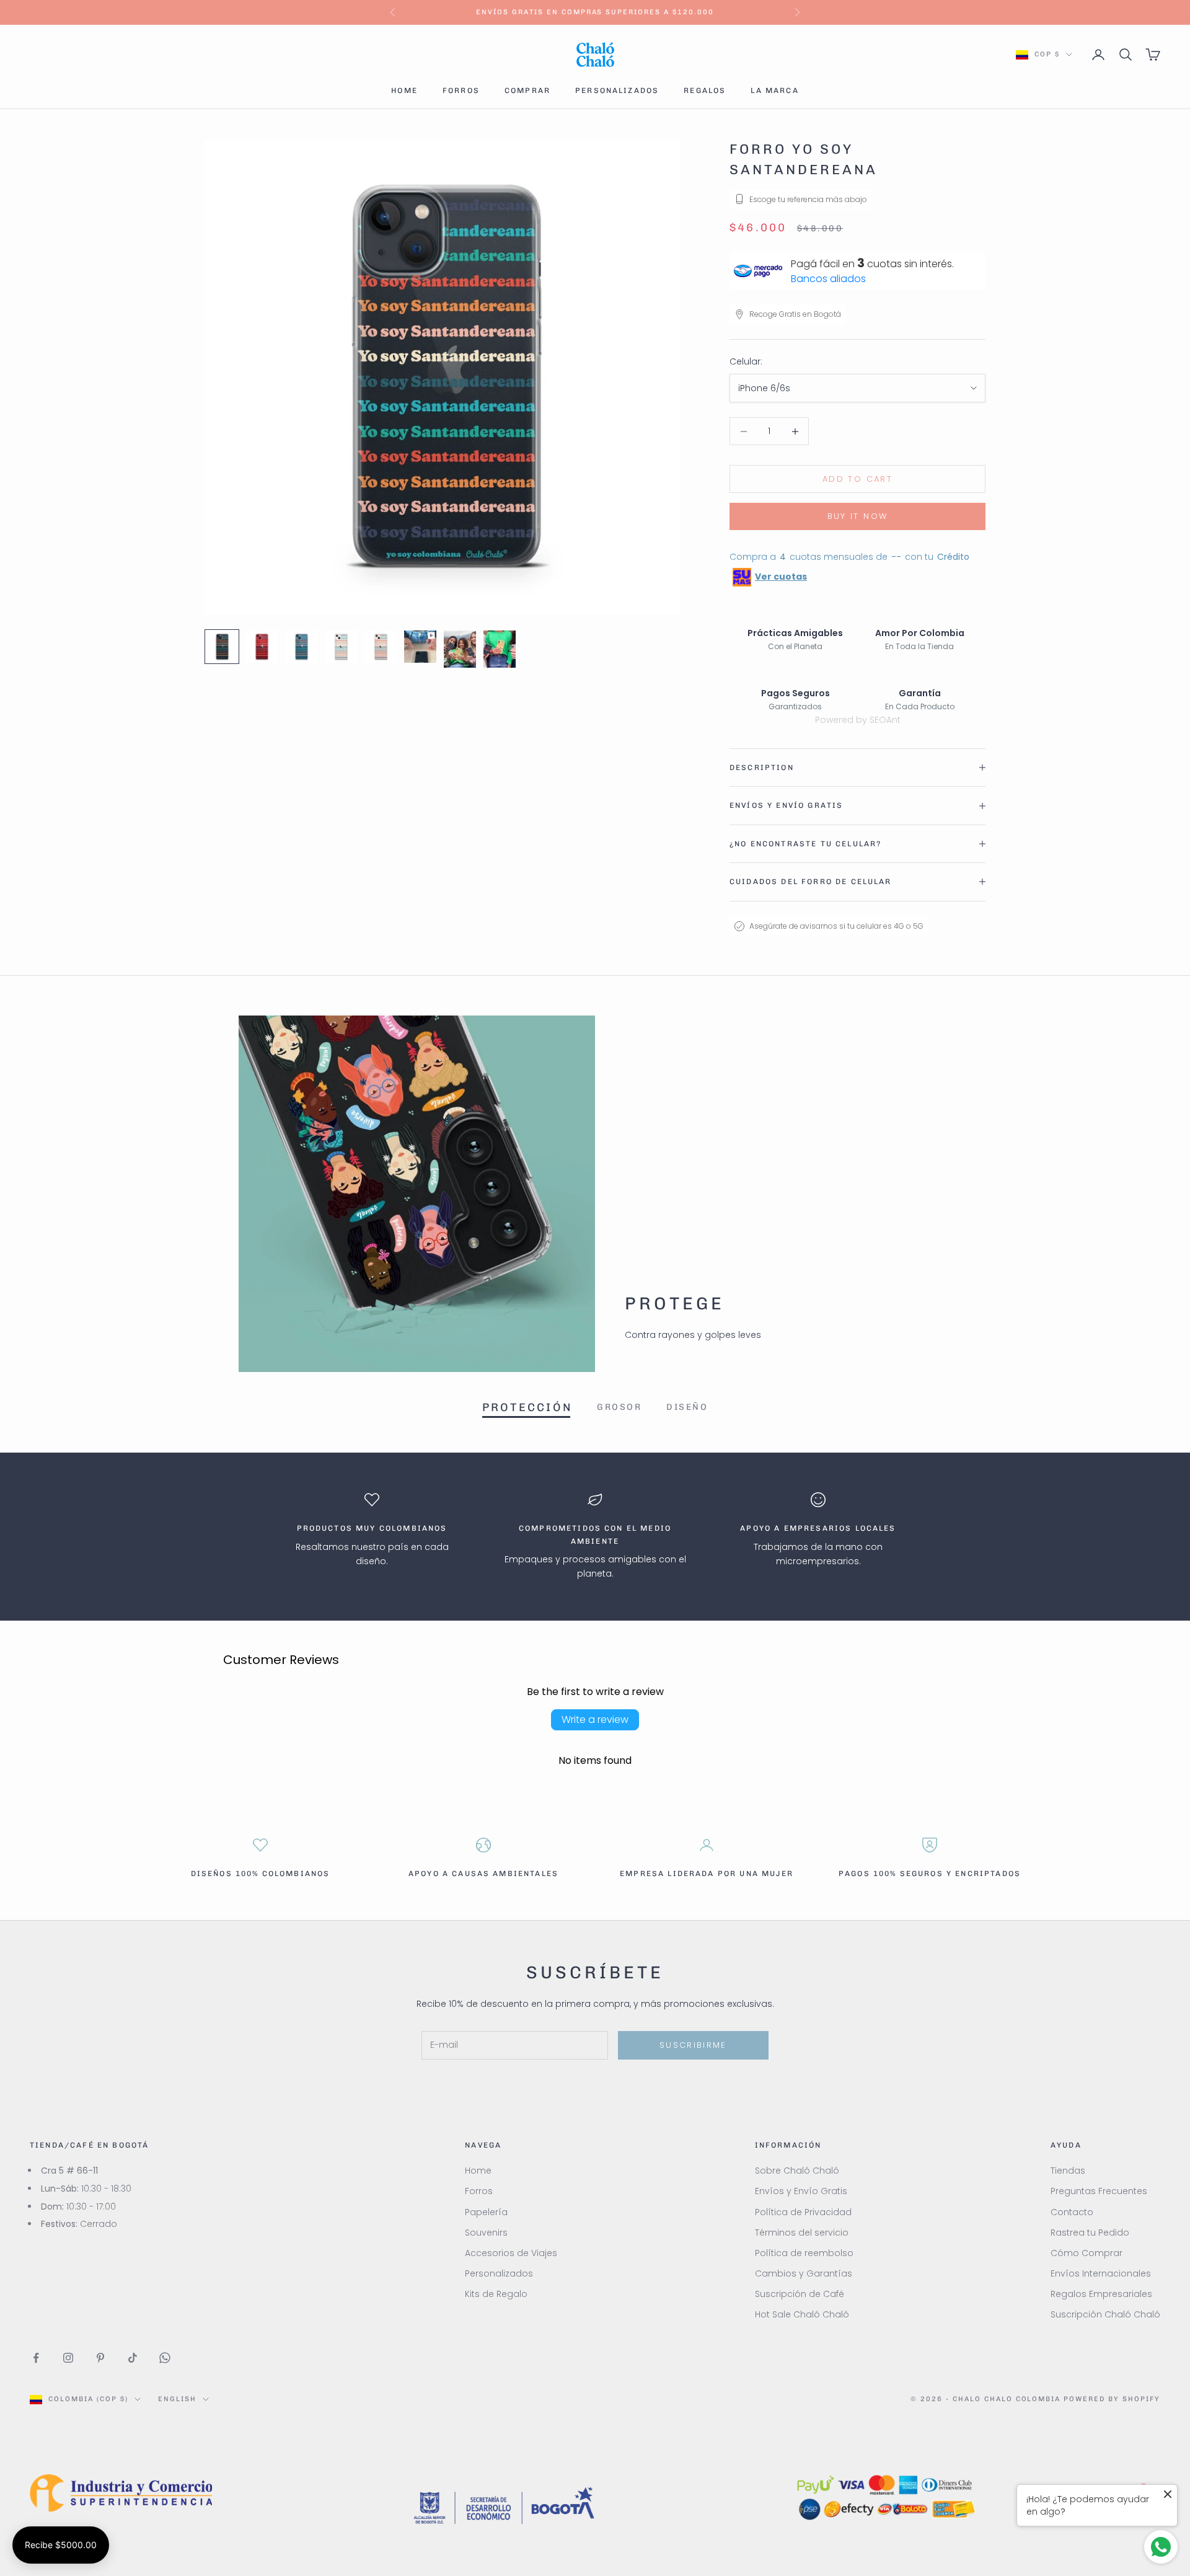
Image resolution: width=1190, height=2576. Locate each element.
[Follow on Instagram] (68, 2358)
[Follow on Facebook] (36, 2358)
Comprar (527, 91)
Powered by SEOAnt (858, 720)
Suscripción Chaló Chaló (1105, 2314)
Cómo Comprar (1086, 2253)
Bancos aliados (828, 279)
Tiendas (1068, 2171)
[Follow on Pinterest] (100, 2358)
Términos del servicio (802, 2233)
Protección (527, 1407)
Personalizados (617, 91)
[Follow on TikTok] (133, 2358)
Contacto (1072, 2212)
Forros (461, 91)
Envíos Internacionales (1101, 2273)
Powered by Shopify (1112, 2399)
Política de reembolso (804, 2253)
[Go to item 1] (222, 647)
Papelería (486, 2212)
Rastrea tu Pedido (1090, 2233)
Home (404, 91)
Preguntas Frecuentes (1099, 2191)
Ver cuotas (781, 577)
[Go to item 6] (420, 647)
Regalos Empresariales (1101, 2294)
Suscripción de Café (800, 2294)
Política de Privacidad (803, 2212)
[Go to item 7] (460, 649)
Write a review (595, 1720)
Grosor (619, 1407)
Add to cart (857, 479)
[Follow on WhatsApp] (165, 2358)
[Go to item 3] (301, 647)
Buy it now (857, 516)
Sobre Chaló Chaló (797, 2171)
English (177, 2399)
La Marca (774, 91)
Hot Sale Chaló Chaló (802, 2314)
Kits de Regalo (496, 2294)
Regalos (705, 91)
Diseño (687, 1407)
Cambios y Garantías (804, 2273)
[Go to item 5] (381, 647)
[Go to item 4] (341, 647)
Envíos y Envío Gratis (801, 2191)
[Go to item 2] (262, 647)
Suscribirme (693, 2045)
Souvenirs (486, 2233)
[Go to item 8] (500, 649)
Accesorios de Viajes (511, 2253)
